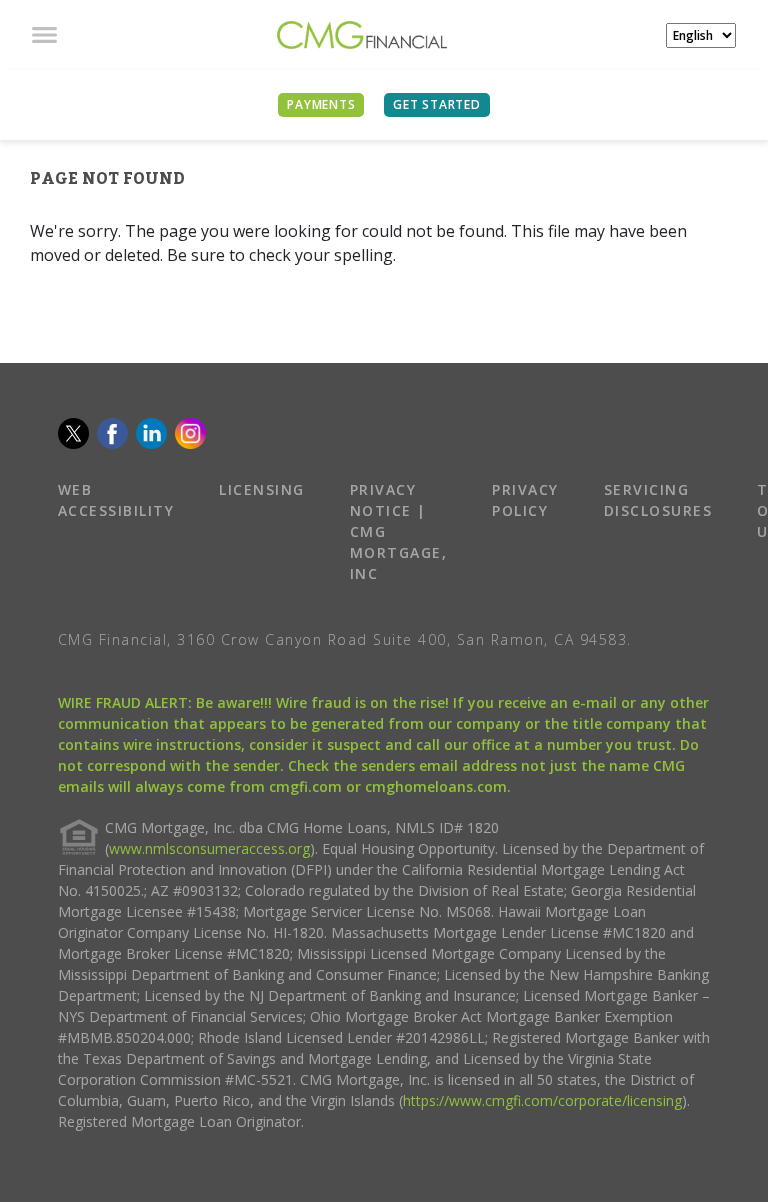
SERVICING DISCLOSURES (658, 500)
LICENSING (262, 489)
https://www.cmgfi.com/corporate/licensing (542, 1100)
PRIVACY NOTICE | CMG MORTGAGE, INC (399, 531)
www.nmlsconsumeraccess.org (209, 848)
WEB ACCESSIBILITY (116, 500)
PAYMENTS (321, 104)
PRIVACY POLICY (525, 500)
